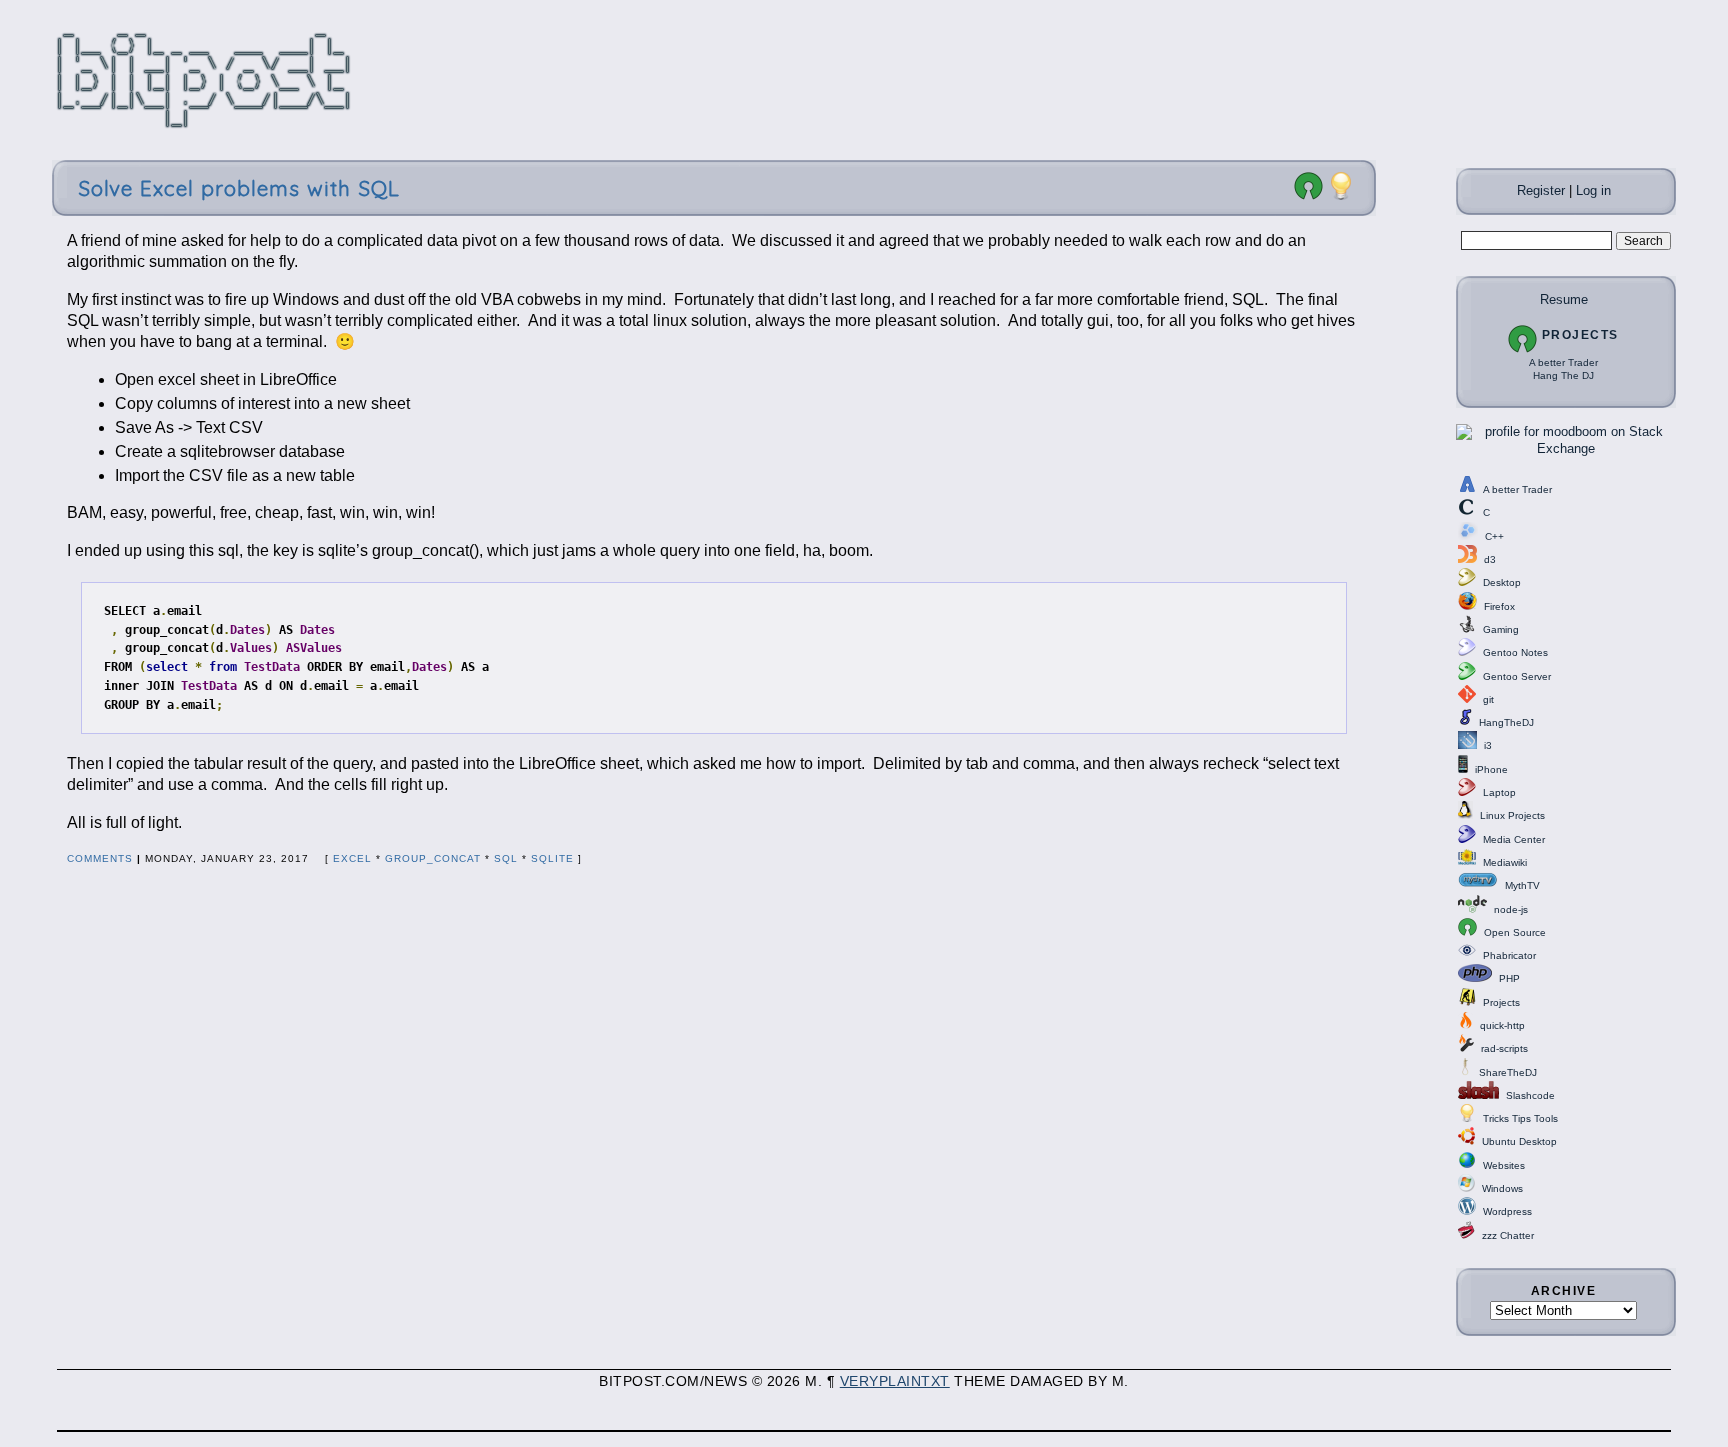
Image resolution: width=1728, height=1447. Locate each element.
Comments (100, 858)
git (1488, 699)
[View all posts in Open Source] (1308, 196)
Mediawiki (1505, 862)
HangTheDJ (1506, 722)
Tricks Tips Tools (1520, 1118)
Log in (1593, 190)
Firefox (1499, 606)
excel (352, 858)
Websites (1504, 1165)
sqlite (552, 858)
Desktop (1502, 582)
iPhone (1491, 769)
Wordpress (1507, 1211)
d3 (1490, 559)
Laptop (1499, 792)
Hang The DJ (1563, 375)
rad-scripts (1504, 1048)
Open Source (1515, 932)
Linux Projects (1512, 815)
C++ (1494, 536)
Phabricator (1509, 955)
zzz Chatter (1508, 1235)
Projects (1580, 334)
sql (506, 858)
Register (1541, 190)
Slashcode (1530, 1095)
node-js (1511, 909)
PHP (1509, 978)
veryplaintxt (895, 1381)
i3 (1488, 745)
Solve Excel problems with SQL (239, 188)
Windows (1502, 1188)
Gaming (1501, 629)
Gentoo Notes (1515, 652)
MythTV (1522, 885)
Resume (1564, 299)
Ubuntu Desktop (1519, 1141)
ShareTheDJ (1508, 1072)
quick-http (1502, 1025)
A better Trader (1563, 362)
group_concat (433, 858)
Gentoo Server (1517, 676)
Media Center (1514, 839)
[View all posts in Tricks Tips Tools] (1341, 196)
